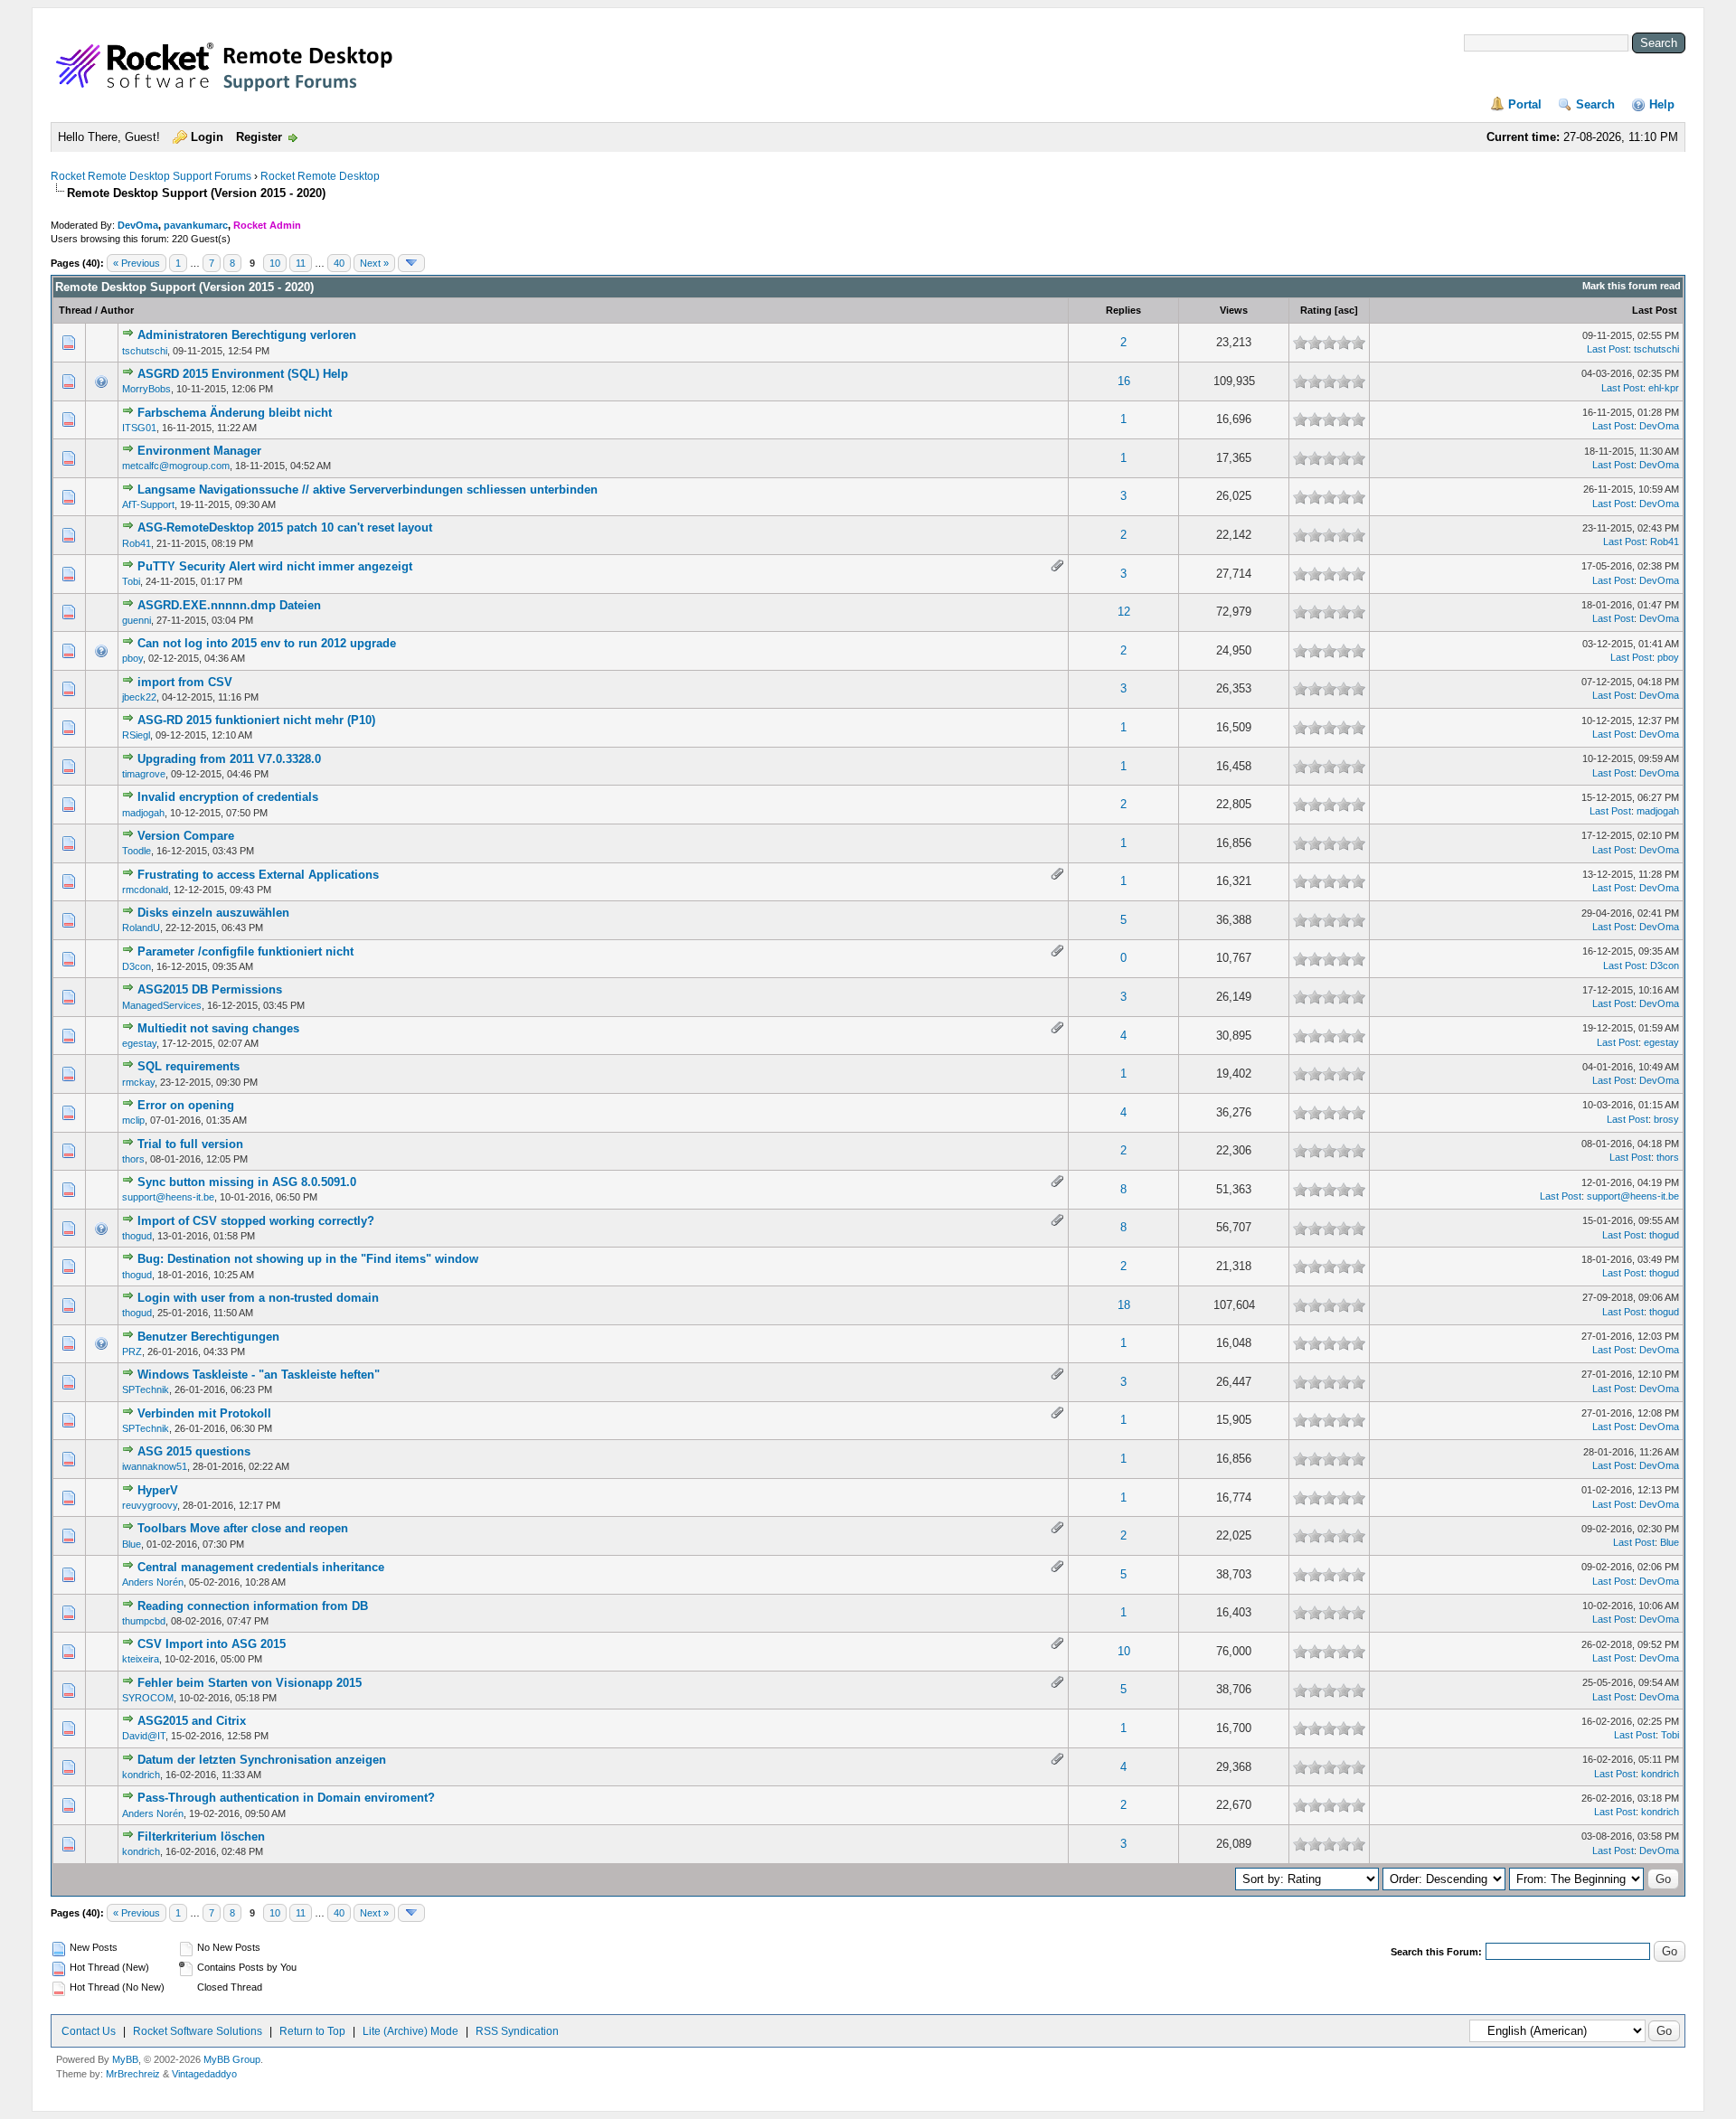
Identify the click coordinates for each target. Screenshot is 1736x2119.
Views (1234, 310)
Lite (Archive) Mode (410, 2031)
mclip (133, 1120)
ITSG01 (139, 428)
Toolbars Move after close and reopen (243, 1528)
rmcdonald (145, 890)
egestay (139, 1043)
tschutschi (145, 351)
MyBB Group (232, 2059)
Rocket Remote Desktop (320, 176)
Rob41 (137, 543)
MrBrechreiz (133, 2074)
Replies (1123, 310)
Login (207, 137)
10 (275, 263)
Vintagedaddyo (204, 2074)
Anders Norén (153, 1582)
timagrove (144, 774)
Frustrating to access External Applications (258, 875)
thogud (137, 1236)
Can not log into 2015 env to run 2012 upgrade (267, 643)
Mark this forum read (1632, 286)
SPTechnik (146, 1389)
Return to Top (312, 2031)
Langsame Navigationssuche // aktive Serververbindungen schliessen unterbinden (368, 490)
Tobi (131, 581)
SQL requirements (189, 1066)
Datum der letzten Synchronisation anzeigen (262, 1760)
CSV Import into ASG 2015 (212, 1644)
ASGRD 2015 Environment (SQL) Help (243, 374)
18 (1124, 1305)
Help (1662, 104)
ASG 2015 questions (194, 1451)
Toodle (137, 851)
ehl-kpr (1664, 388)
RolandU (141, 928)
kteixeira (141, 1659)
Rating (1316, 310)
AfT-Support (148, 504)
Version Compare (186, 836)
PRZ (132, 1351)
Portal (1525, 104)
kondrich (141, 1775)
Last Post (1655, 310)
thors (133, 1159)
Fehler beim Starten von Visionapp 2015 (250, 1683)
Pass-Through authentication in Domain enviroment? (286, 1798)
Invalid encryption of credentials (228, 797)
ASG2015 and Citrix (192, 1721)
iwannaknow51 (155, 1466)
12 (1124, 612)
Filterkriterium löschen (201, 1836)
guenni (137, 620)
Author (117, 310)
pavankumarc (196, 225)
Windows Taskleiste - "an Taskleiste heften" (259, 1375)
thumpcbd (144, 1621)
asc (1346, 310)
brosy (1666, 1119)
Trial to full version (190, 1144)
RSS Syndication (517, 2031)
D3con (137, 966)
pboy (132, 658)
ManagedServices (162, 1005)
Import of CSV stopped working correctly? (256, 1221)
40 (339, 263)
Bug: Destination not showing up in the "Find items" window (308, 1259)
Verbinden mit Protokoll (204, 1413)
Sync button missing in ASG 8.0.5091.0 (247, 1182)
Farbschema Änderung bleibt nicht (235, 413)
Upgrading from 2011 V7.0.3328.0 (229, 759)
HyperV (158, 1490)
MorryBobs (146, 389)
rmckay (138, 1082)
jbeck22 (139, 697)
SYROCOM (148, 1698)
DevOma (138, 225)
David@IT (144, 1736)
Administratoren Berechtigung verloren (247, 335)
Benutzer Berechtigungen (208, 1337)
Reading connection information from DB (253, 1606)
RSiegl (136, 735)
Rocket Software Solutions (198, 2031)
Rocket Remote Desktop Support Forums (151, 176)
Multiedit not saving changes (218, 1028)
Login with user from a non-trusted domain (258, 1298)
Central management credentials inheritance (261, 1567)
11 (301, 263)
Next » (374, 263)
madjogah (143, 813)
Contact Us (89, 2031)
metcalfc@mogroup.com (176, 466)
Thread (75, 310)
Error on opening (186, 1105)
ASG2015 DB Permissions (210, 989)
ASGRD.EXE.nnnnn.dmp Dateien (229, 605)
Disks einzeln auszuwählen (213, 913)
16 (1124, 381)
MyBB (125, 2059)
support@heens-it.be (168, 1197)
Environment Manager (199, 451)
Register (259, 137)
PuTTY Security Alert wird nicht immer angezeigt (275, 566)
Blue (132, 1544)
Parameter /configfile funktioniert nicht (245, 951)
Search (1595, 104)
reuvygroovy (150, 1505)
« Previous (137, 263)
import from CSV (185, 682)
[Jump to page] (411, 263)
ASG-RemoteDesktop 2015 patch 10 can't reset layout (285, 527)
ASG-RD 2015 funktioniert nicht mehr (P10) (256, 720)
